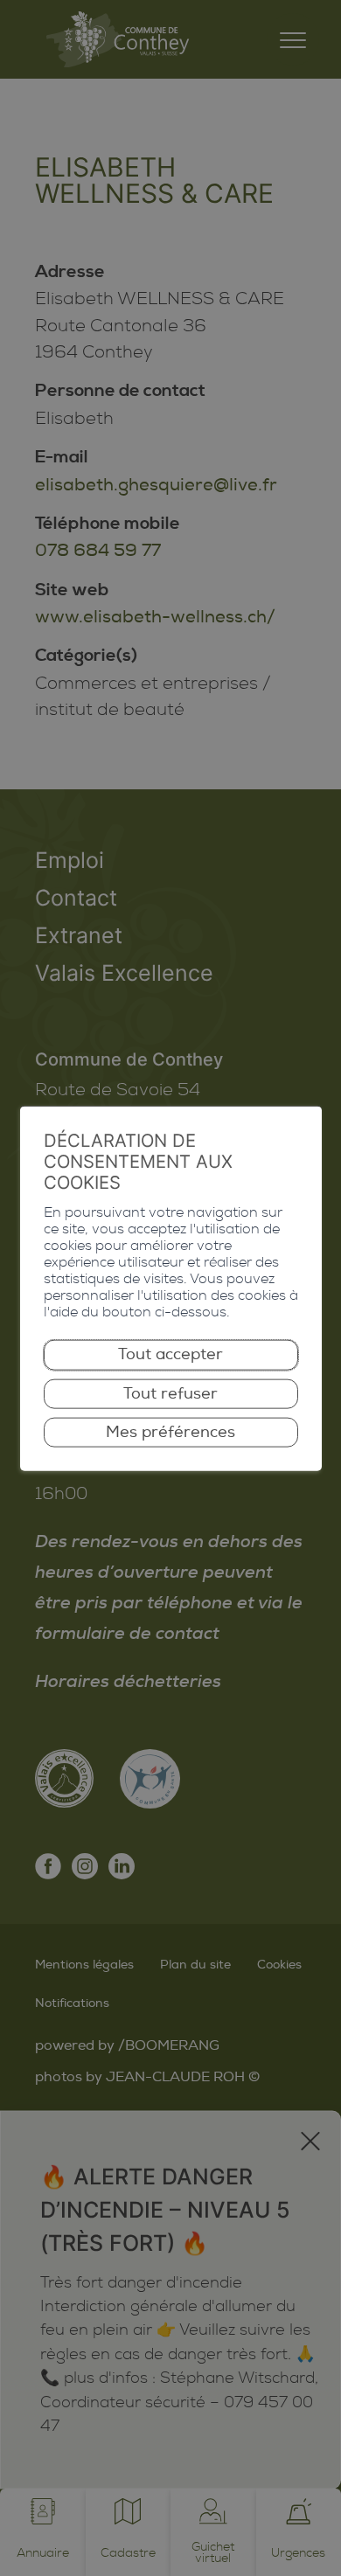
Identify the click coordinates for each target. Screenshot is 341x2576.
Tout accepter (170, 1354)
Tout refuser (170, 1393)
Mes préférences (170, 1432)
